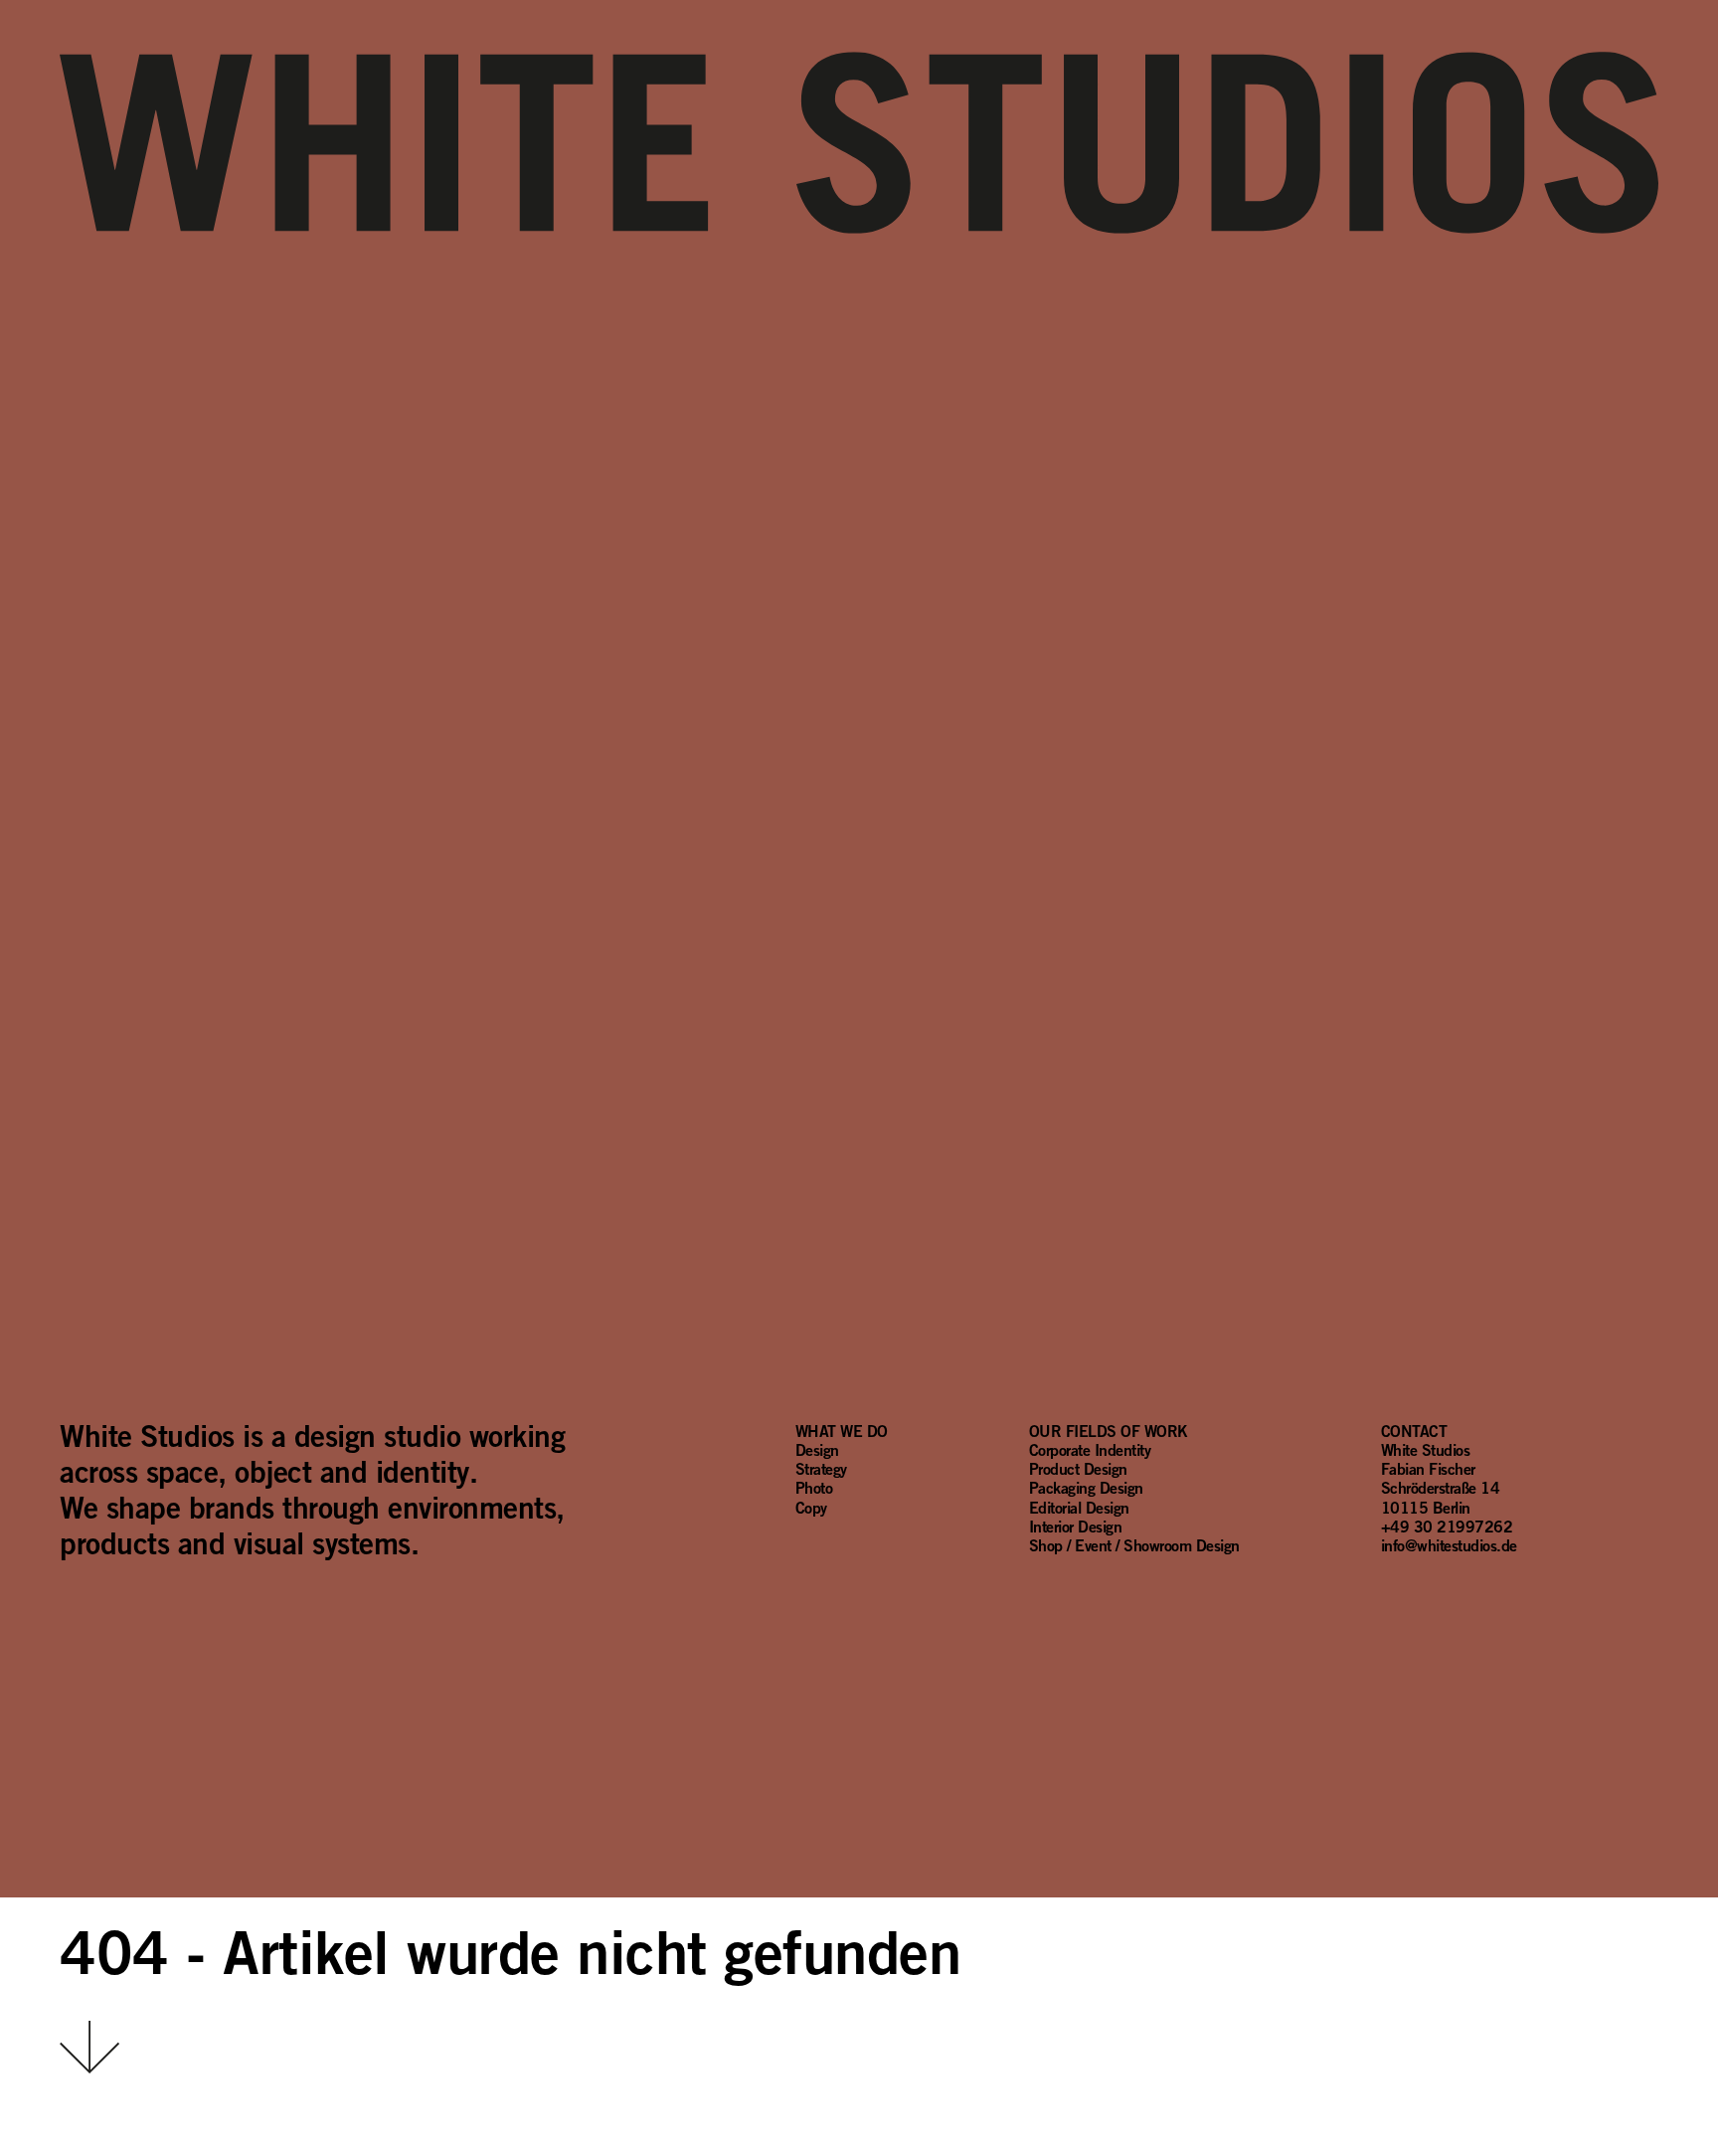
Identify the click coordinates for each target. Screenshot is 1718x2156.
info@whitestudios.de (1449, 1545)
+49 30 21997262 (1447, 1527)
